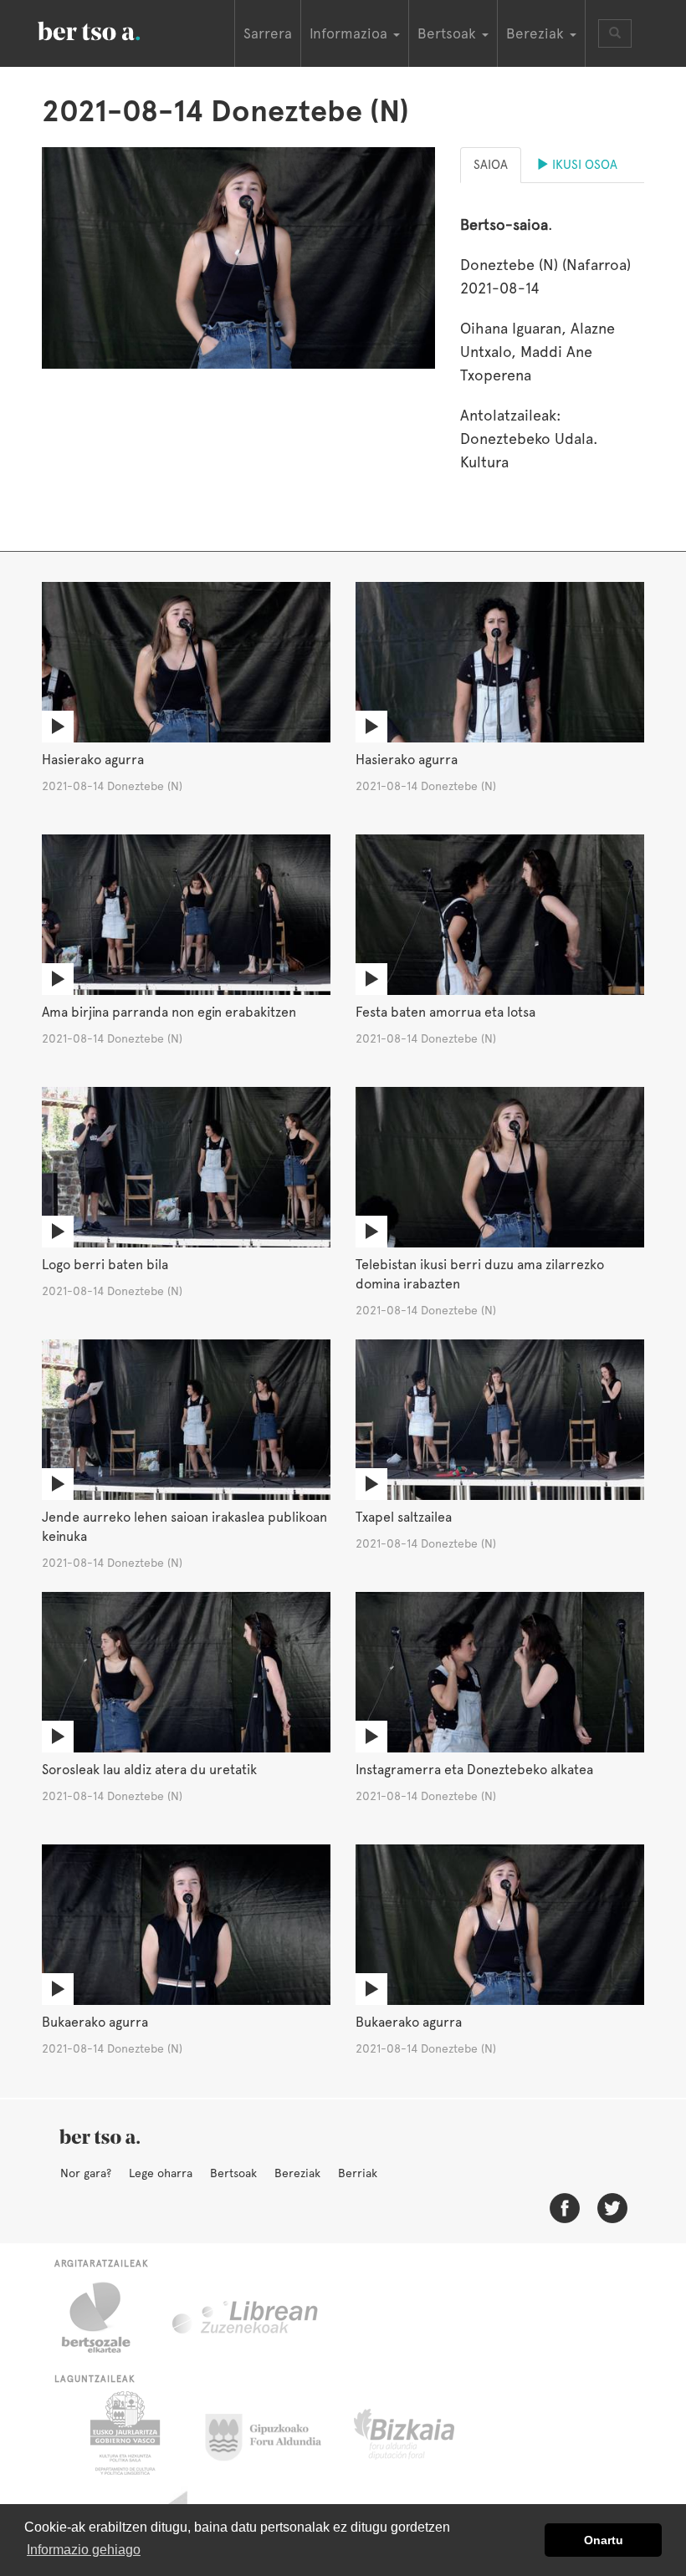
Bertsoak (233, 2173)
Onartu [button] (604, 2540)
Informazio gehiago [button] (84, 2550)
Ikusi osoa (583, 165)
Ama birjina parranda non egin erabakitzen (169, 1012)
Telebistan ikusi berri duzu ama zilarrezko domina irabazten (480, 1274)
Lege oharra (161, 2173)
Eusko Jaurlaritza (123, 2433)
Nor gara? (86, 2173)
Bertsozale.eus (107, 2318)
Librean (246, 2318)
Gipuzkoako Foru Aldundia (273, 2433)
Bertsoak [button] (449, 33)
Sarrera (268, 33)
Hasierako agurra (93, 760)
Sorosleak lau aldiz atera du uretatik (149, 1770)
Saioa (491, 165)
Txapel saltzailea (404, 1517)
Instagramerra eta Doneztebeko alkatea (474, 1770)
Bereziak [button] (537, 33)
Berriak (358, 2173)
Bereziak (297, 2173)
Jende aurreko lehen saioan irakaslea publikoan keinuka (184, 1527)
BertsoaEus (113, 29)
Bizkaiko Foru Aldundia (423, 2433)
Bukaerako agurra (95, 2022)
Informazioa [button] (351, 33)
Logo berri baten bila (105, 1265)
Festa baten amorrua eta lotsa (445, 1012)
